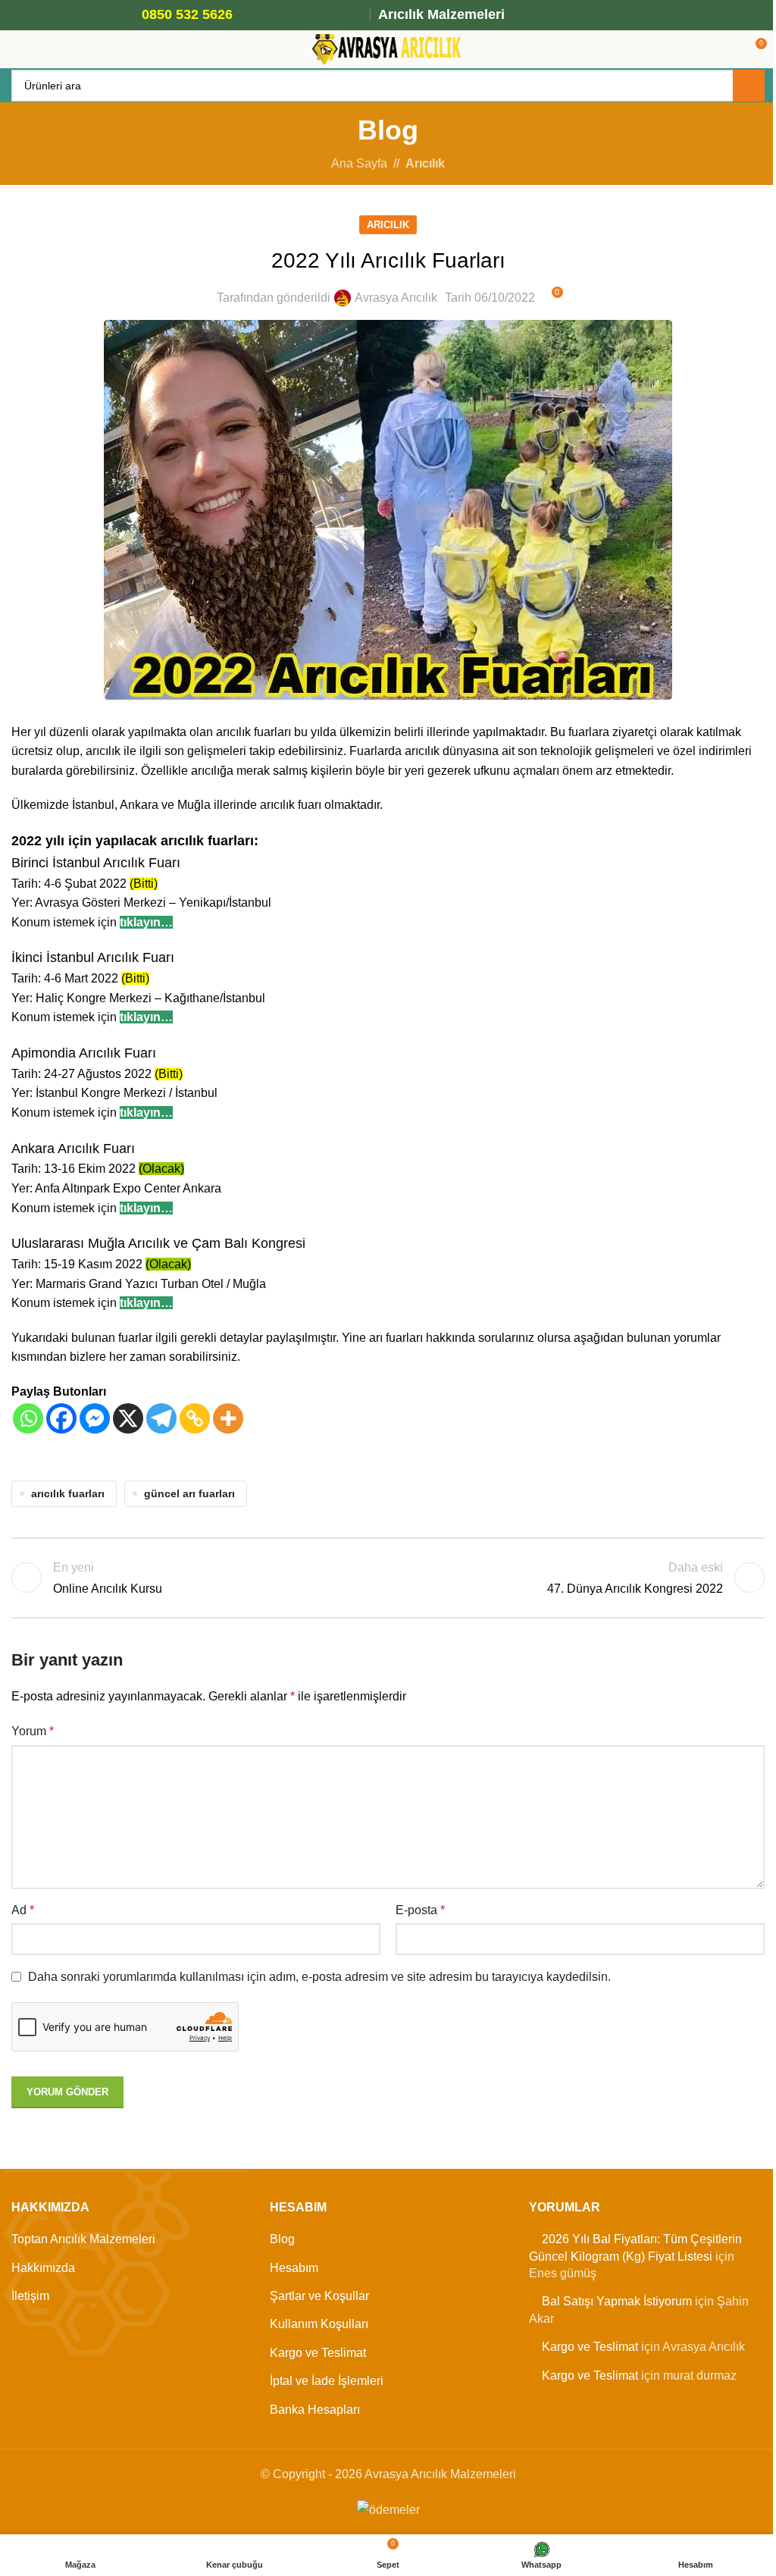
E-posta (420, 1910)
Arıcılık (425, 163)
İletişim (30, 2296)
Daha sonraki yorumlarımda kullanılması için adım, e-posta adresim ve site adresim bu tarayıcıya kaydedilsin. (319, 1977)
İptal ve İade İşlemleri (327, 2381)
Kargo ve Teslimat (318, 2353)
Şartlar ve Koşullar (319, 2296)
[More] (228, 1418)
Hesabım (294, 2268)
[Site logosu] (388, 48)
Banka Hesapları (315, 2410)
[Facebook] (61, 1418)
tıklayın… (146, 922)
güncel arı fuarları (189, 1493)
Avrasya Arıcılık (396, 298)
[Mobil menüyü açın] (17, 49)
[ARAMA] (749, 86)
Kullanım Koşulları (319, 2324)
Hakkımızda (43, 2268)
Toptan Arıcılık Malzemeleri (83, 2239)
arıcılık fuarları (68, 1493)
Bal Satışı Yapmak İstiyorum (617, 2301)
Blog (282, 2239)
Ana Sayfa (359, 163)
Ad (23, 1910)
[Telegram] (161, 1418)
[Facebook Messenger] (95, 1418)
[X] (128, 1418)
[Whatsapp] (28, 1418)
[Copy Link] (195, 1418)
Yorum (33, 1731)
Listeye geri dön (388, 1578)
